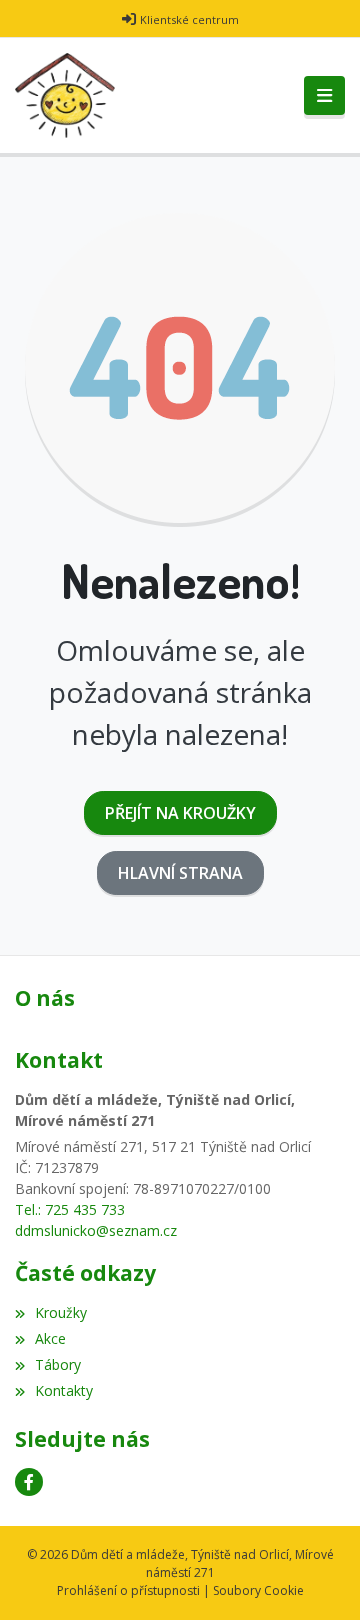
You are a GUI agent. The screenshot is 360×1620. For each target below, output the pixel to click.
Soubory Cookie (258, 1590)
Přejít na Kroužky (180, 813)
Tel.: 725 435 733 (70, 1209)
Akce (50, 1338)
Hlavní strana (180, 873)
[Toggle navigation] (324, 96)
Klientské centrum (189, 19)
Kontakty (64, 1390)
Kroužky (61, 1312)
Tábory (58, 1364)
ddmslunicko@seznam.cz (96, 1230)
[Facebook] (29, 1482)
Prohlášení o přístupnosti (128, 1590)
